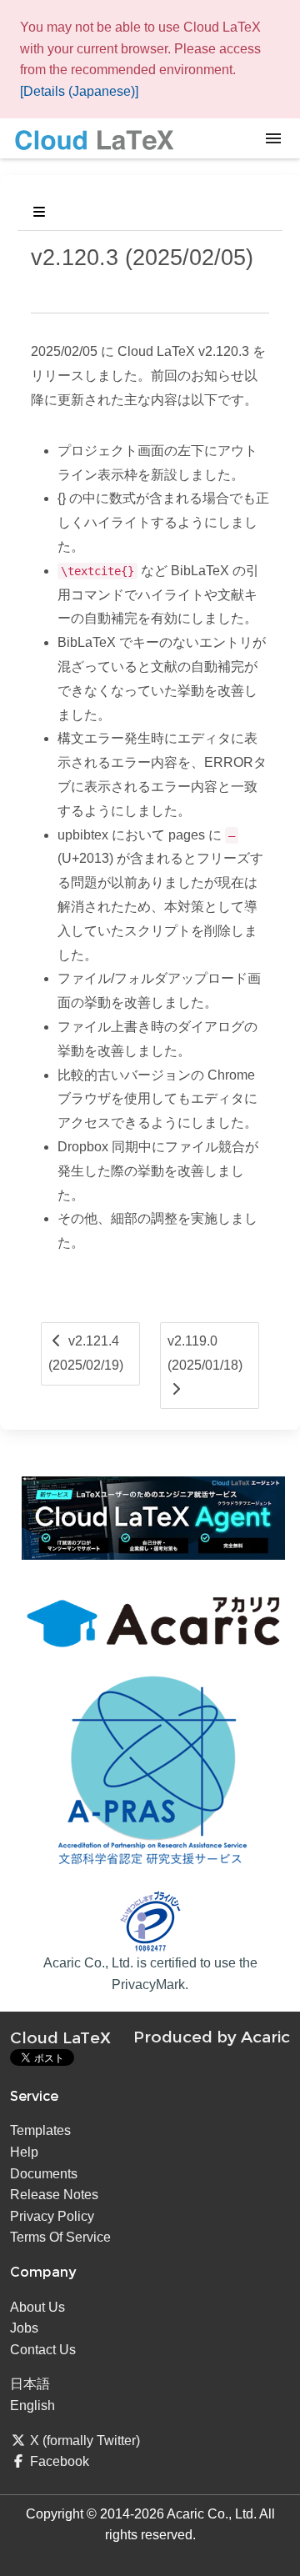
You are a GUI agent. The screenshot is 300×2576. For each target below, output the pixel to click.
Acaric (265, 2037)
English (32, 2406)
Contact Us (43, 2350)
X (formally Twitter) (85, 2441)
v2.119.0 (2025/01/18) (205, 1353)
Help (24, 2152)
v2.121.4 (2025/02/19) (86, 1353)
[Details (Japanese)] (79, 91)
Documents (44, 2174)
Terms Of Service (60, 2237)
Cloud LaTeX (60, 2037)
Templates (40, 2130)
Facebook (60, 2461)
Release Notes (54, 2195)
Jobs (24, 2328)
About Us (37, 2307)
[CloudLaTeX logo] (94, 139)
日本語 (30, 2384)
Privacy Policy (52, 2216)
